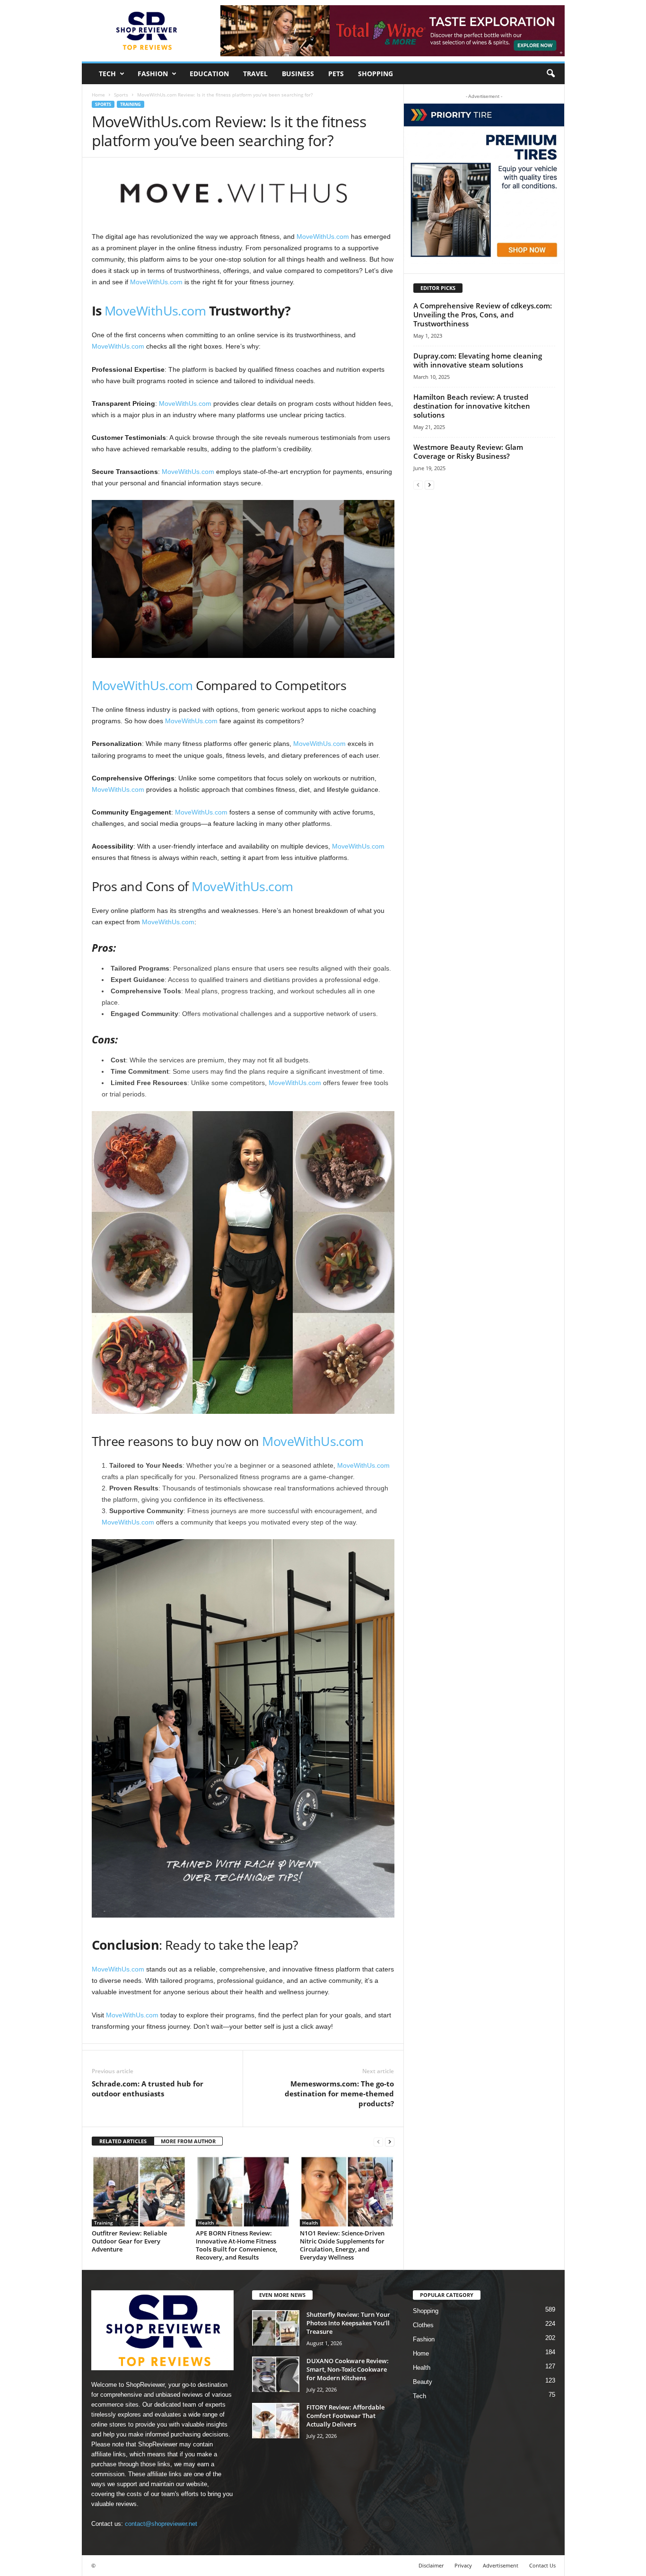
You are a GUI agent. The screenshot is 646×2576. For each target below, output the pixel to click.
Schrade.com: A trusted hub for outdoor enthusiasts (148, 2089)
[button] (550, 74)
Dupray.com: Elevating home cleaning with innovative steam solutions (478, 360)
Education (209, 74)
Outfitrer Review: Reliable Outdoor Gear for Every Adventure (129, 2241)
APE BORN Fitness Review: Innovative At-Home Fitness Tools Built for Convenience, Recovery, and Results (236, 2245)
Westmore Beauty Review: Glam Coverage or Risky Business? (468, 451)
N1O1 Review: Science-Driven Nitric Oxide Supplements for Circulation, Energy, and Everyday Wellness (342, 2245)
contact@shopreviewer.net (161, 2524)
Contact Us (542, 2565)
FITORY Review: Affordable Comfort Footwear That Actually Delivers (345, 2416)
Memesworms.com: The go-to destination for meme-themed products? (339, 2094)
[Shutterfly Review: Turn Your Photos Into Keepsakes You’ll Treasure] (276, 2328)
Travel (255, 74)
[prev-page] (378, 2142)
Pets (336, 74)
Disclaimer (431, 2565)
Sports (121, 95)
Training (131, 104)
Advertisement (501, 2565)
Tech (107, 74)
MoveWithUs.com (323, 237)
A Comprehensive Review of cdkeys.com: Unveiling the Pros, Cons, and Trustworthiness (483, 315)
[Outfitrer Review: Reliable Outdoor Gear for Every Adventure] (139, 2191)
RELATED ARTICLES (123, 2141)
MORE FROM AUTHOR (188, 2141)
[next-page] (390, 2142)
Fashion (153, 74)
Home (98, 95)
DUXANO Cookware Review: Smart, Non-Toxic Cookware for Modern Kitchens (348, 2369)
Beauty (423, 2382)
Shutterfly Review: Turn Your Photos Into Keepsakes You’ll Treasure (348, 2323)
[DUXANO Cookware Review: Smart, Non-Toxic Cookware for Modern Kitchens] (276, 2374)
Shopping (375, 74)
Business (298, 74)
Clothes (423, 2325)
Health (206, 2223)
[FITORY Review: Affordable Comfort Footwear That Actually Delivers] (276, 2421)
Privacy (463, 2565)
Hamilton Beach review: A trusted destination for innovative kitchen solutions (472, 406)
